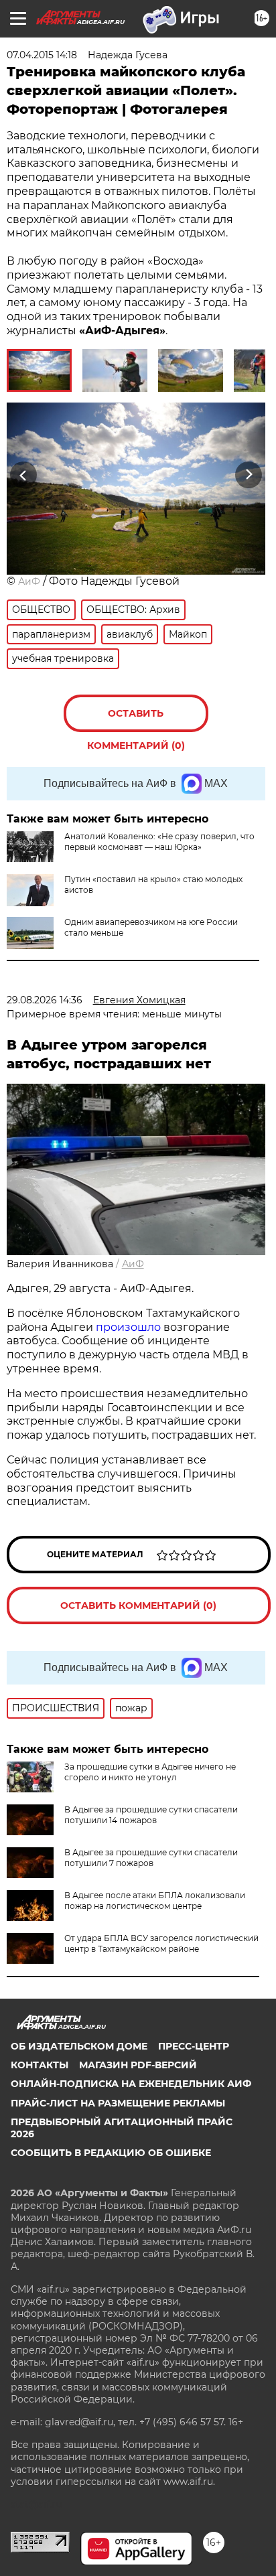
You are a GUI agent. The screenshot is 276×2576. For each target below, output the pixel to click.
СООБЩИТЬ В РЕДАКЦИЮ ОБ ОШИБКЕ (111, 2153)
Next (249, 475)
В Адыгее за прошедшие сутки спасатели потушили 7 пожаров (151, 1858)
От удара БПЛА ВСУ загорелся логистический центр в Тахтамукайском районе (161, 1943)
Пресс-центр (194, 2046)
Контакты (40, 2065)
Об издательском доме (79, 2046)
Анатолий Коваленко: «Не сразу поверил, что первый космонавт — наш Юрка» (159, 842)
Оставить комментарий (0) (136, 720)
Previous (21, 475)
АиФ (29, 581)
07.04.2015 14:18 (42, 55)
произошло (130, 1327)
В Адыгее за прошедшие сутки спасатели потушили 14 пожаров (151, 1815)
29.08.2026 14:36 (45, 1000)
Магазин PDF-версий (138, 2065)
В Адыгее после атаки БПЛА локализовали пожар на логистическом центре (155, 1901)
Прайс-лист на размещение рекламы (118, 2103)
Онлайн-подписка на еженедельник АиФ (131, 2084)
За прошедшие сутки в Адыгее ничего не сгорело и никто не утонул (150, 1772)
